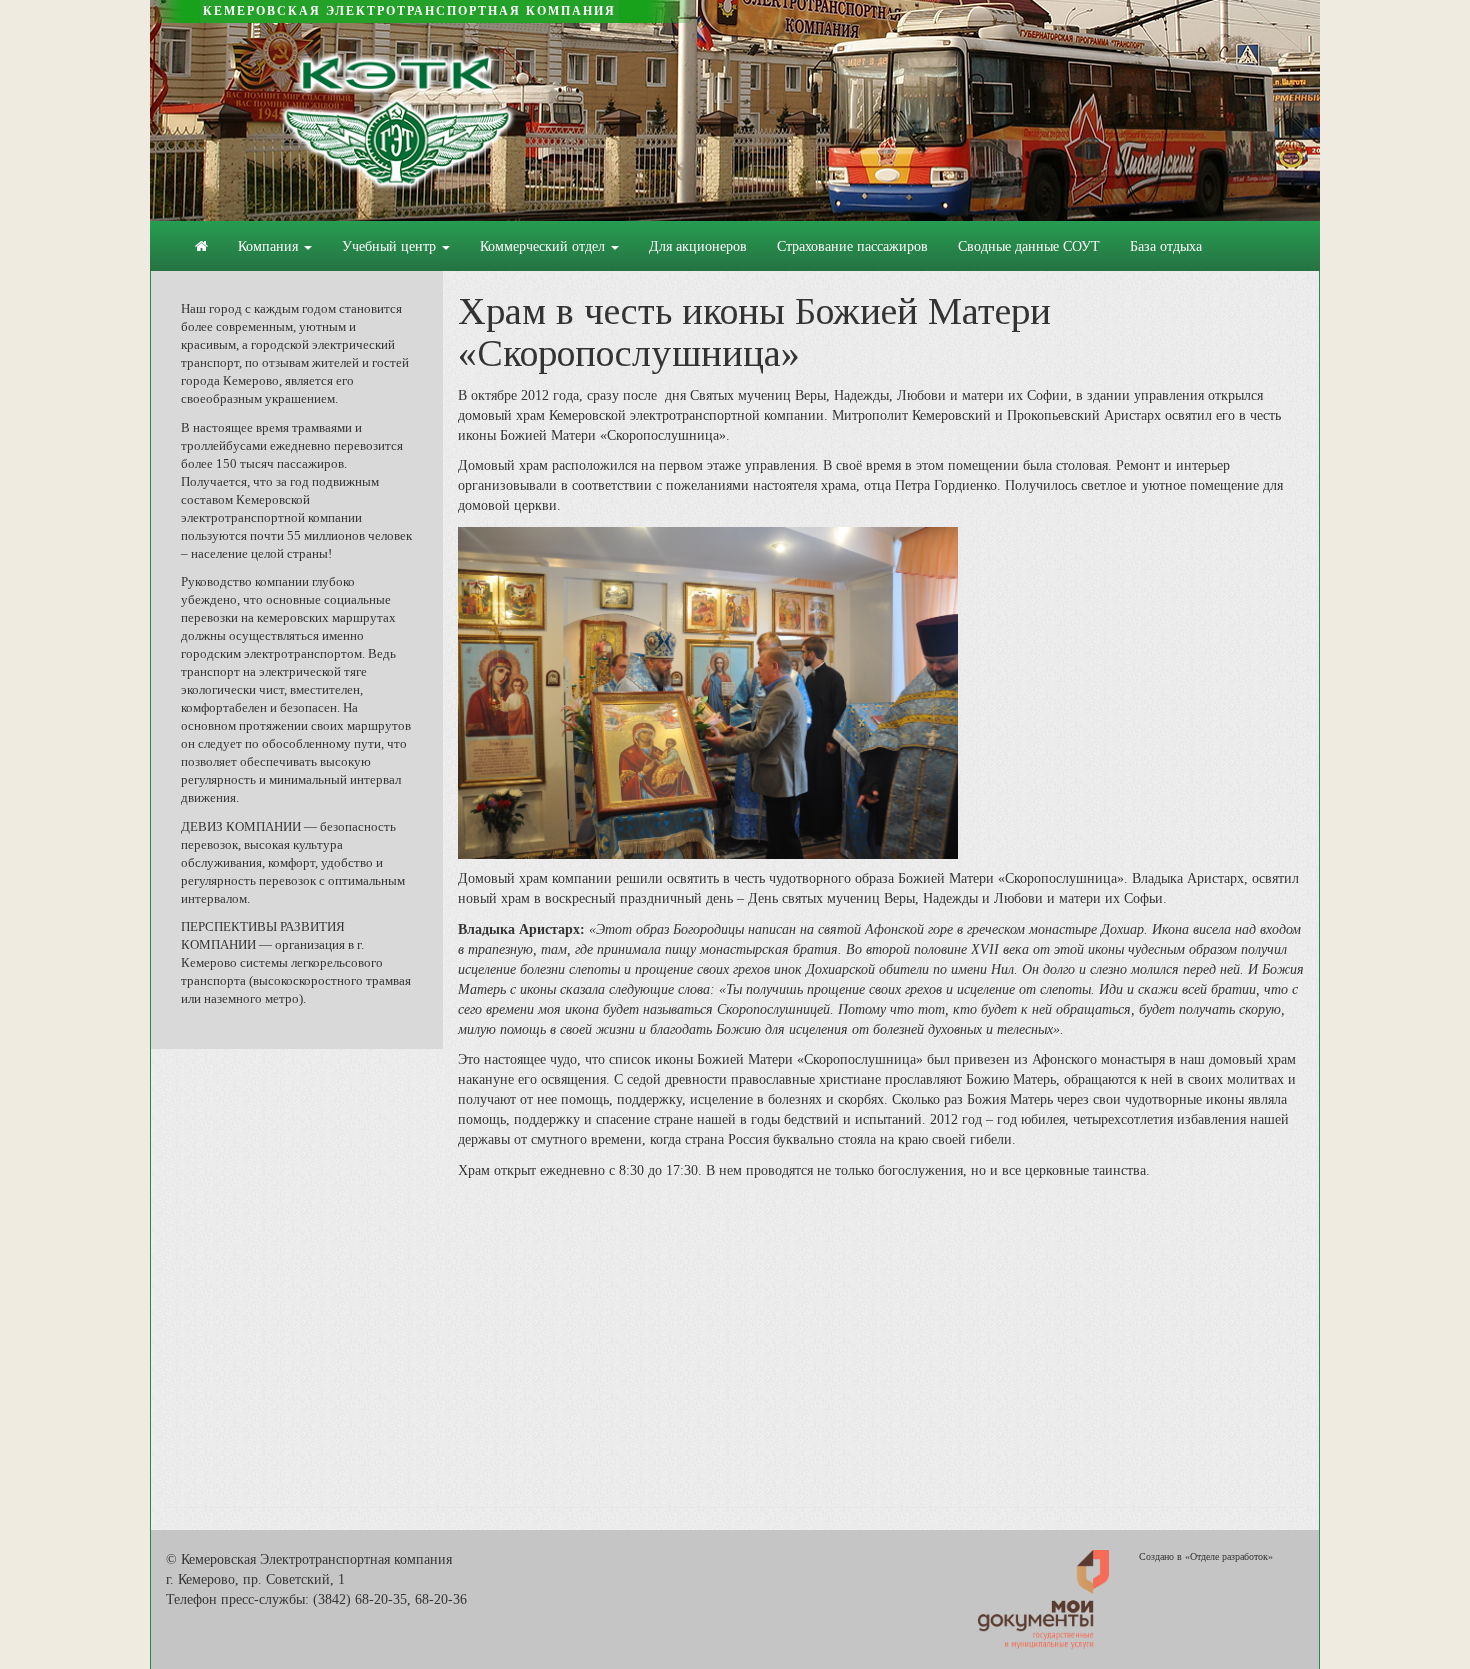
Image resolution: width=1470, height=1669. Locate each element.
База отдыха (1166, 246)
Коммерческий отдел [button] (544, 246)
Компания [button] (270, 246)
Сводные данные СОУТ (1029, 246)
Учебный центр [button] (391, 246)
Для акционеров (698, 246)
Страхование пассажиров (852, 246)
